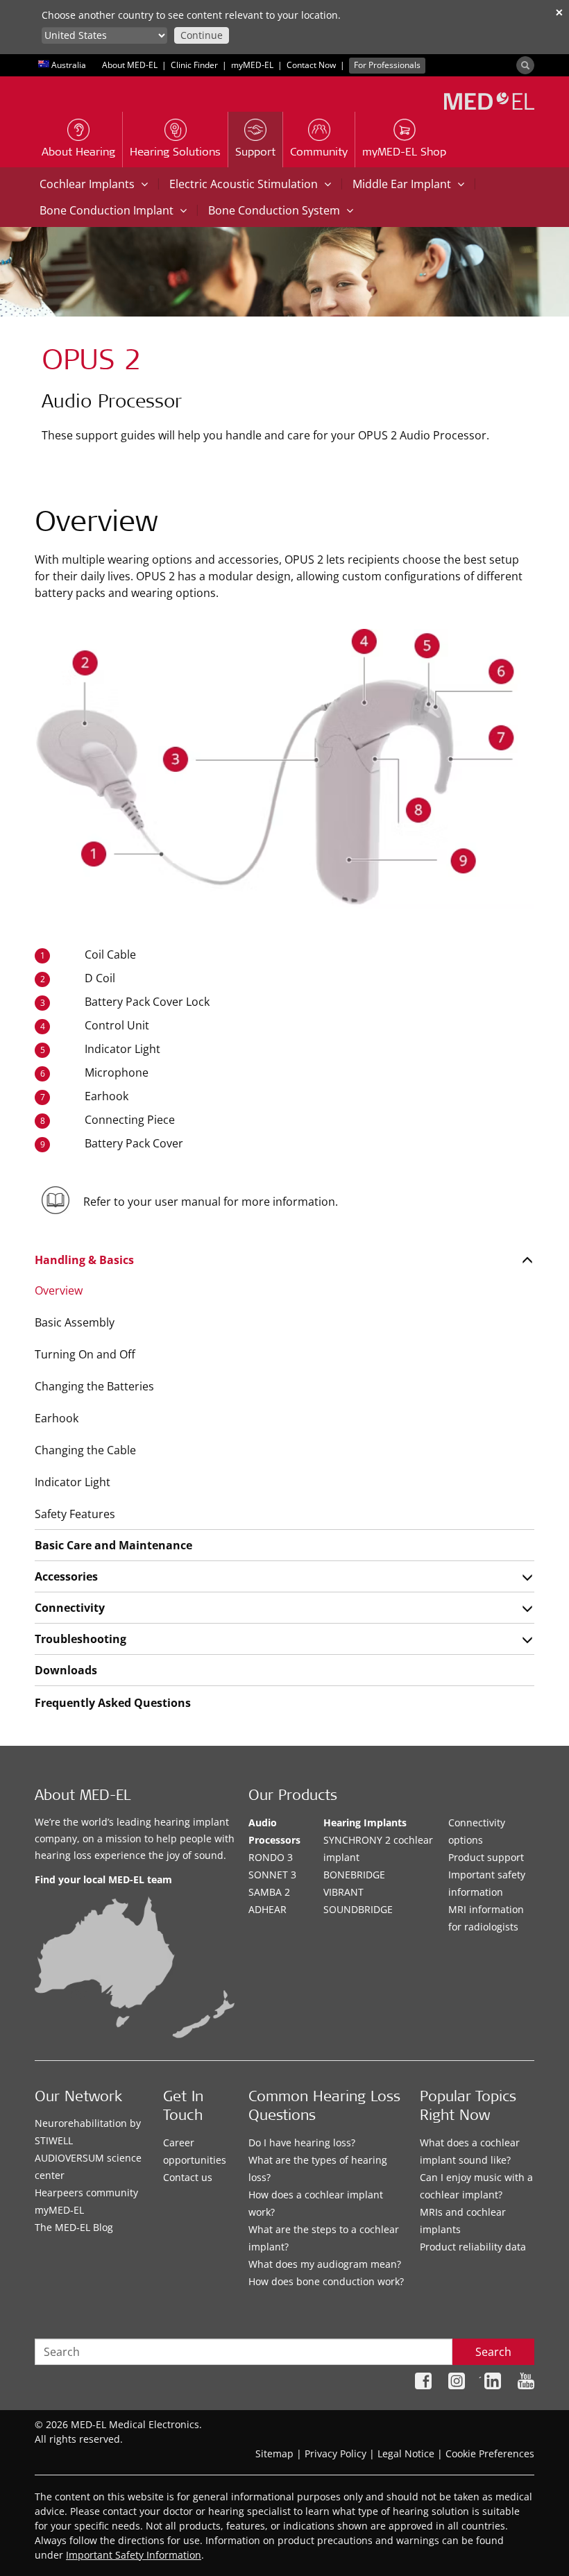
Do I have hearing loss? (302, 2143)
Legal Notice (406, 2453)
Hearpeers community (86, 2192)
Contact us (188, 2177)
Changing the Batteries (94, 1386)
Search (493, 2352)
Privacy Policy (336, 2453)
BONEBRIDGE (354, 1875)
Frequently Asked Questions (113, 1703)
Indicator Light (73, 1482)
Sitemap (274, 2453)
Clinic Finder (194, 65)
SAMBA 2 (269, 1892)
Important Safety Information (134, 2555)
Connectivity (70, 1608)
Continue (202, 35)
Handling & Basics (84, 1260)
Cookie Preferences (490, 2453)
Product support (486, 1857)
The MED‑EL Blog (74, 2227)
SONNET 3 (272, 1875)
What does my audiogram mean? (325, 2264)
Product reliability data (473, 2247)
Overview (59, 1290)
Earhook (57, 1418)
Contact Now (311, 65)
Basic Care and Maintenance (113, 1545)
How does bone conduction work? (326, 2281)
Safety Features (75, 1514)
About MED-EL (130, 65)
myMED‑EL (252, 65)
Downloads (66, 1670)
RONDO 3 (271, 1857)
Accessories (66, 1576)
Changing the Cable (85, 1450)
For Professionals (387, 65)
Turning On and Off (85, 1354)
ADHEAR (267, 1909)
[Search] (525, 65)
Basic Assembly (75, 1322)
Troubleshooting (80, 1639)
